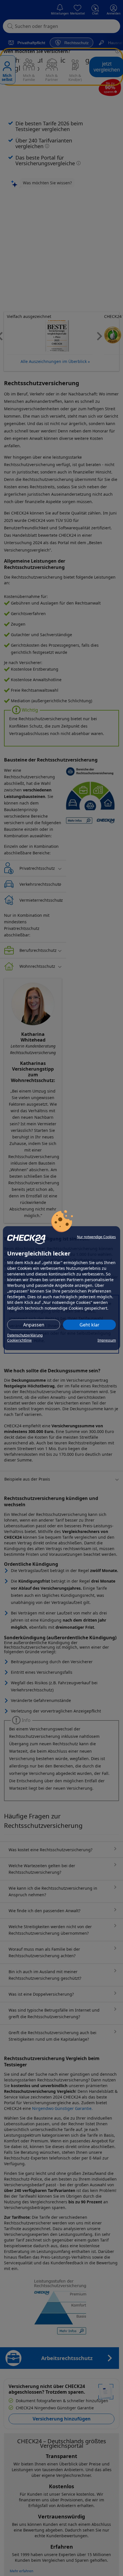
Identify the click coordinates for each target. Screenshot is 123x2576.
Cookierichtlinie (19, 1340)
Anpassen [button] (34, 1325)
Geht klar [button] (90, 1325)
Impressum (107, 1340)
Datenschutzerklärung (25, 1335)
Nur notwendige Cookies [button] (96, 1237)
